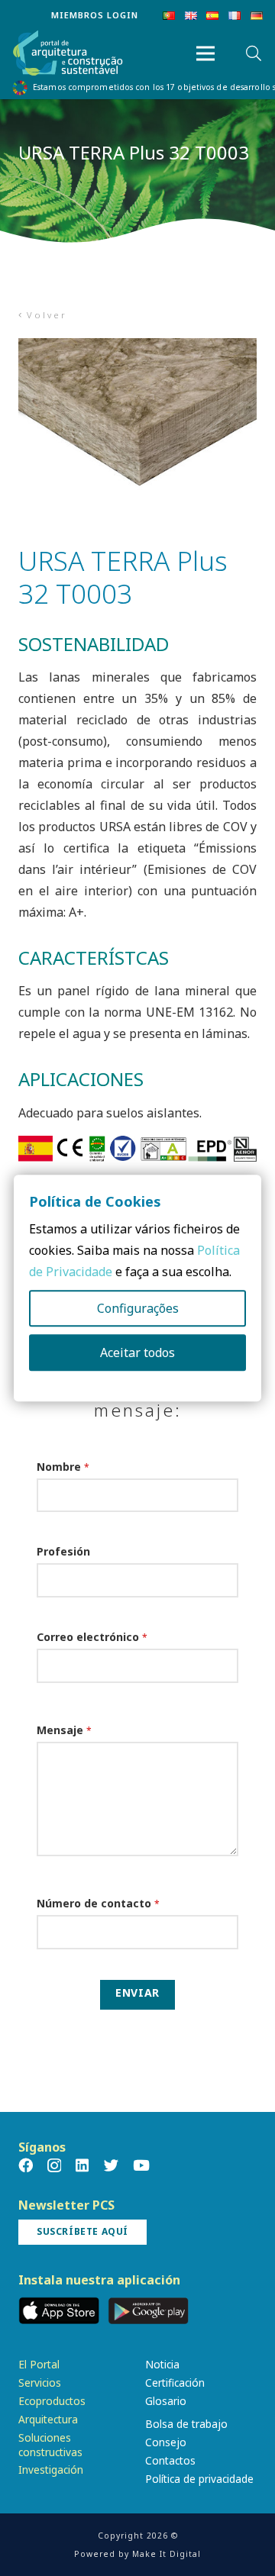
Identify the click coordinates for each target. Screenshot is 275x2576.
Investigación (51, 2470)
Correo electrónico (92, 1637)
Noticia (162, 2364)
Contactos (170, 2460)
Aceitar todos (137, 1352)
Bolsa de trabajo (186, 2424)
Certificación (175, 2383)
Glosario (166, 2401)
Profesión (63, 1551)
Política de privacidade (199, 2479)
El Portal (39, 2364)
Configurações (138, 1308)
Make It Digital (167, 2554)
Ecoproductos (52, 2401)
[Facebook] (26, 2165)
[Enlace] (68, 54)
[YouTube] (141, 2165)
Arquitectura (48, 2419)
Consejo (166, 2442)
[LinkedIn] (82, 2165)
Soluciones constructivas (50, 2445)
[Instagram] (54, 2166)
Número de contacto (98, 1903)
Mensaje (64, 1730)
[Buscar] (254, 53)
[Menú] (205, 53)
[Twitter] (111, 2165)
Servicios (40, 2383)
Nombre (63, 1467)
